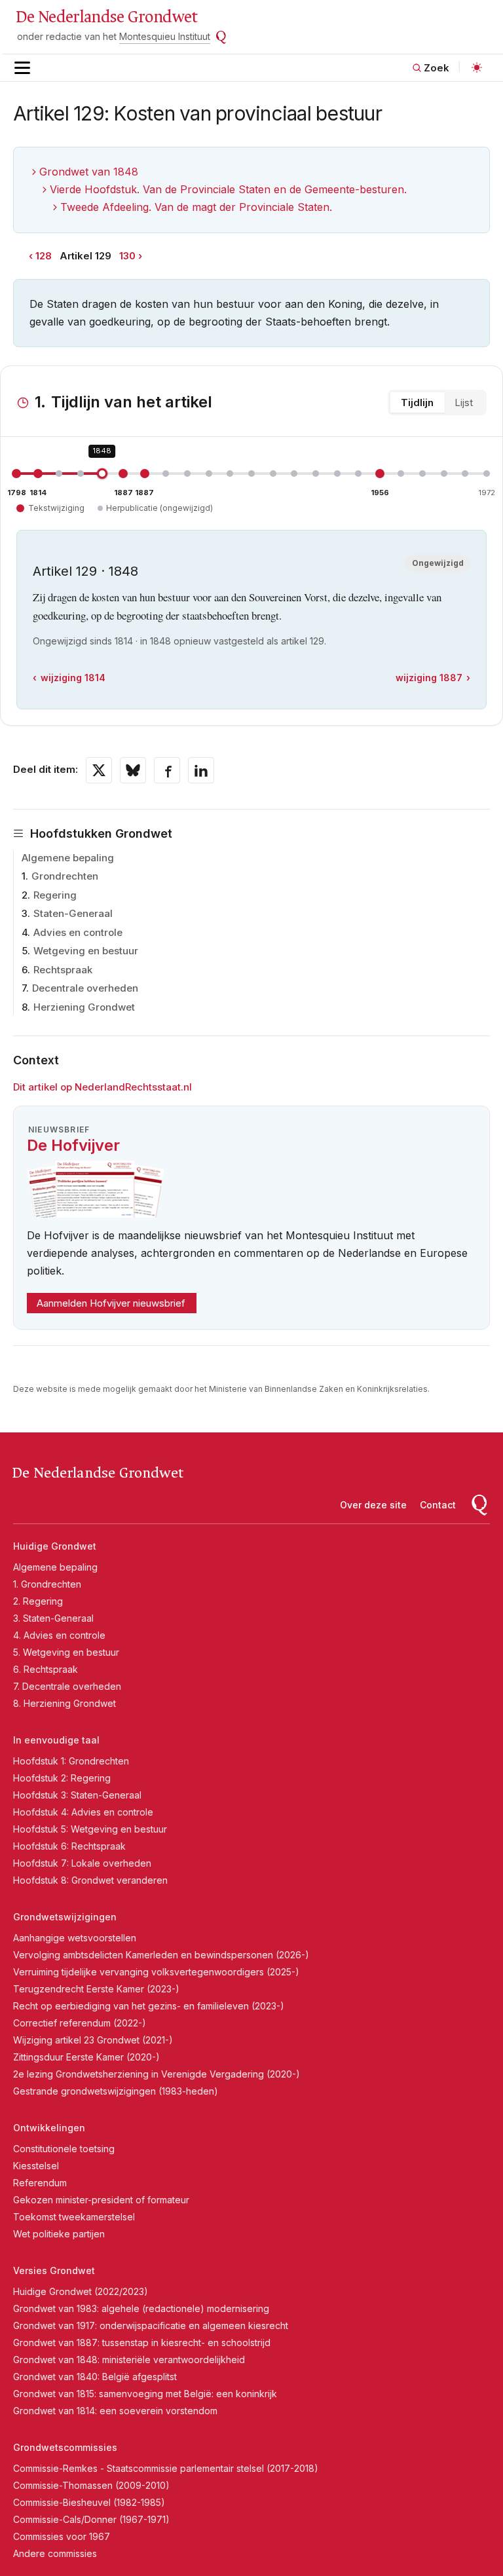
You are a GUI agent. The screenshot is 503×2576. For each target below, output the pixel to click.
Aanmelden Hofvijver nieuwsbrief (111, 1303)
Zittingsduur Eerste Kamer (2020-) (86, 2057)
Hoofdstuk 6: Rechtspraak (69, 1846)
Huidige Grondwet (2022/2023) (81, 2291)
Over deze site (373, 1505)
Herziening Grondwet (84, 1007)
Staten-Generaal (73, 913)
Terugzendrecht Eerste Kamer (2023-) (96, 1989)
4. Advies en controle (59, 1635)
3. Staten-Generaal (53, 1618)
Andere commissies (55, 2553)
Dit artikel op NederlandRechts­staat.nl (102, 1087)
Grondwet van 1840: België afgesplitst (95, 2377)
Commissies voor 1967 (62, 2536)
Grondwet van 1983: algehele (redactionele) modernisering (141, 2308)
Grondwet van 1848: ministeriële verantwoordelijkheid (129, 2360)
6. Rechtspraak (46, 1669)
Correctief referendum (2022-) (80, 2023)
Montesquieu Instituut (165, 36)
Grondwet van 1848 (89, 172)
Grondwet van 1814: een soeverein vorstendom (115, 2411)
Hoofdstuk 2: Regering (62, 1778)
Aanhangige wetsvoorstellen (75, 1938)
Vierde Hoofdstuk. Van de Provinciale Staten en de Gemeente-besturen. (228, 189)
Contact (438, 1505)
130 (127, 256)
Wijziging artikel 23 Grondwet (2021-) (93, 2040)
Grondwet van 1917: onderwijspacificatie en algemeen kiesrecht (151, 2325)
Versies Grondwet (54, 2270)
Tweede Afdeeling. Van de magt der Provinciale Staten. (196, 207)
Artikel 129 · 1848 (85, 571)
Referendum (40, 2183)
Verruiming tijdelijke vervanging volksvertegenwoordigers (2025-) (156, 1972)
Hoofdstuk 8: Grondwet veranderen (90, 1880)
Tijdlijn (417, 402)
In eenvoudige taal (56, 1740)
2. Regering (38, 1601)
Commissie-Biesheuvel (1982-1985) (89, 2502)
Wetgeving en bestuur (86, 951)
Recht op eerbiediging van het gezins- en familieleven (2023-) (149, 2006)
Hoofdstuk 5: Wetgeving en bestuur (90, 1829)
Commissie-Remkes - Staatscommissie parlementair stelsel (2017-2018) (166, 2468)
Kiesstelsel (36, 2166)
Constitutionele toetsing (64, 2149)
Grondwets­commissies (65, 2447)
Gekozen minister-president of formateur (101, 2200)
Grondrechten (65, 876)
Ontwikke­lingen (49, 2128)
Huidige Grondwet (55, 1546)
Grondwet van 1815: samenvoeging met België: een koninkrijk (145, 2394)
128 (44, 256)
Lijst (464, 402)
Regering (55, 895)
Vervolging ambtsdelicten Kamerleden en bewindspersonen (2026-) (161, 1955)
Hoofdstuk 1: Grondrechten (71, 1761)
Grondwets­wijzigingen (65, 1917)
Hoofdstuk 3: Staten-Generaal (77, 1795)
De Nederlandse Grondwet (106, 17)
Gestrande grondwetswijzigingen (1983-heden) (116, 2091)
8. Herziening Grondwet (65, 1703)
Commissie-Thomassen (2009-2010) (91, 2485)
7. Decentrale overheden (67, 1686)
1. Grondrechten (47, 1584)
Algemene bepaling (68, 858)
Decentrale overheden (85, 988)
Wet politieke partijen (59, 2234)
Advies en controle (78, 932)
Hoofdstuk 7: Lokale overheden (82, 1863)
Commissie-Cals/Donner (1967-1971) (91, 2519)
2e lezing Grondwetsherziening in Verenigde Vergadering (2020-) (157, 2074)
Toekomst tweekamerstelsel (74, 2217)
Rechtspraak (63, 970)
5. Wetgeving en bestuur (66, 1652)
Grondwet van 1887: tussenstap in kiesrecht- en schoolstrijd (142, 2343)
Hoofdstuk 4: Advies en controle (83, 1812)
